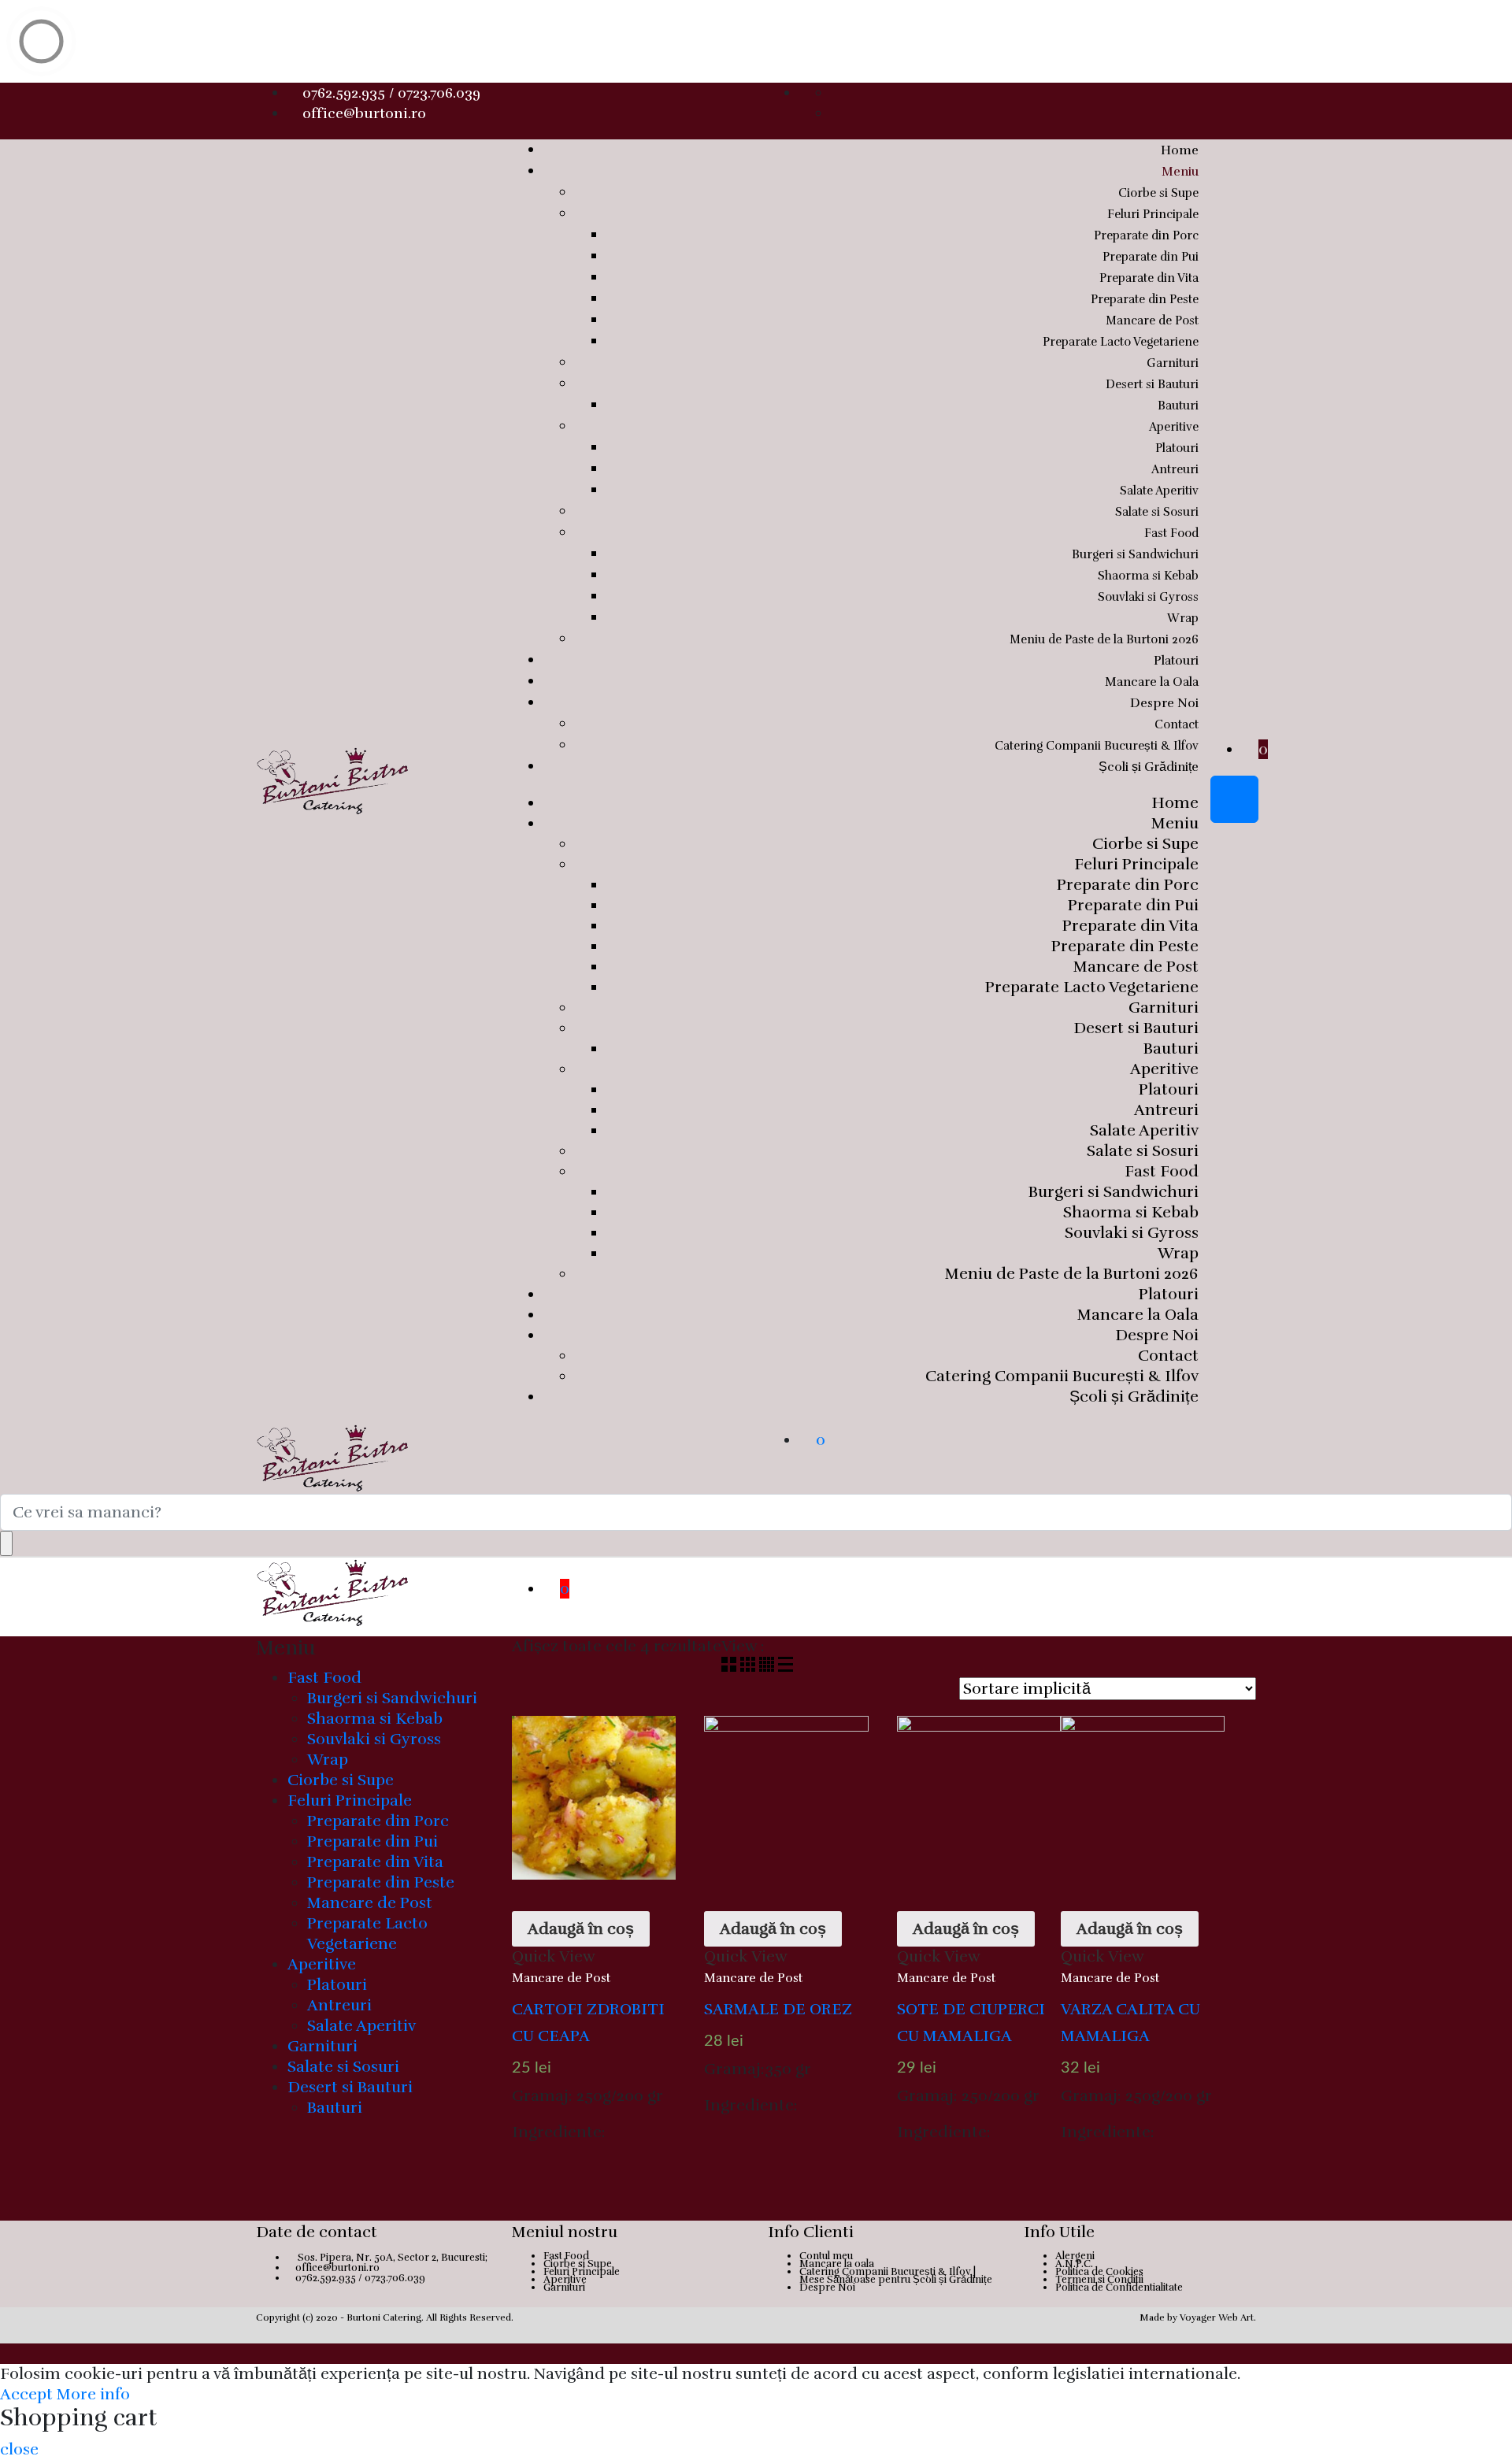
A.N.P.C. (1074, 2264)
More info (93, 2394)
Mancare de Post (1152, 320)
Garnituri (1173, 363)
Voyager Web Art (1217, 2317)
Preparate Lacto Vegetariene (1121, 342)
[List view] (786, 1667)
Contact (1177, 724)
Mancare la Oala (1152, 682)
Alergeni (1075, 2256)
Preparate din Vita (1149, 278)
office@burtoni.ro (364, 113)
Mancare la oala (837, 2264)
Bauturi (1178, 406)
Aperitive (1174, 427)
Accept (26, 2394)
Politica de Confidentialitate (1119, 2288)
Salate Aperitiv (1159, 491)
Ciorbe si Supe (1158, 193)
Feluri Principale (1153, 214)
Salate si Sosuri (1157, 512)
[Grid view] (731, 1667)
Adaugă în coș (581, 1929)
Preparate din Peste (1145, 299)
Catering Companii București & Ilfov (1097, 746)
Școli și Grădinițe (1149, 767)
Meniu (1180, 172)
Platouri (1177, 448)
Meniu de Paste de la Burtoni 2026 (1104, 639)
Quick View (554, 1956)
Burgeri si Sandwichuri (1135, 554)
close (19, 2449)
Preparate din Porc (1146, 235)
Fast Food (1171, 533)
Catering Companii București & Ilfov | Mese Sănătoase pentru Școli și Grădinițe (896, 2276)
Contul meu (826, 2256)
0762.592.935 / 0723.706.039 (391, 93)
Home (1180, 150)
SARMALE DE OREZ (778, 2009)
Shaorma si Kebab (1148, 576)
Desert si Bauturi (1152, 384)
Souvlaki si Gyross (1148, 597)
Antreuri (1175, 469)
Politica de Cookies (1099, 2272)
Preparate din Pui (1151, 257)
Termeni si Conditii (1099, 2280)
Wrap (1183, 618)
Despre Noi (1164, 703)
